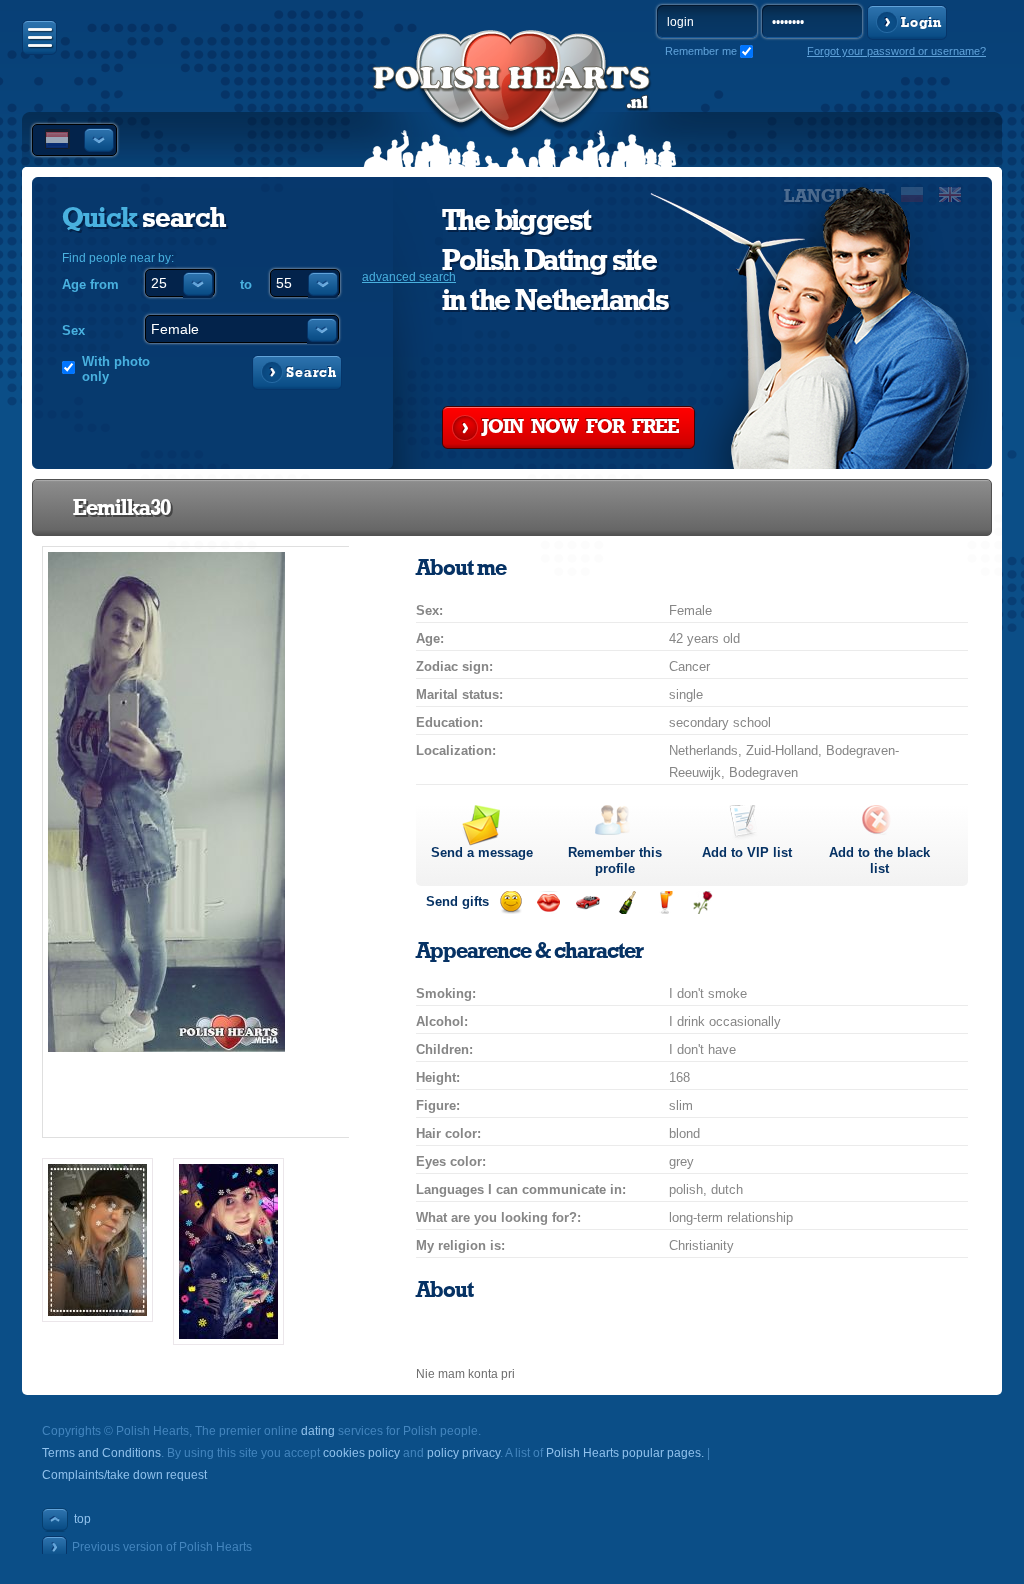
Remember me (701, 51)
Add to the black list (879, 860)
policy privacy (463, 1453)
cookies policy (361, 1453)
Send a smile (510, 902)
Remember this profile (615, 860)
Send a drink (664, 902)
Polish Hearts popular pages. (625, 1453)
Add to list (747, 852)
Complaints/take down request (124, 1475)
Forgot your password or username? (896, 51)
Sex (73, 330)
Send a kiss (548, 902)
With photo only (116, 369)
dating (318, 1431)
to (246, 284)
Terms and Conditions (101, 1453)
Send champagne (626, 902)
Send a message (482, 852)
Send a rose (702, 902)
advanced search (409, 277)
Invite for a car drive (587, 902)
